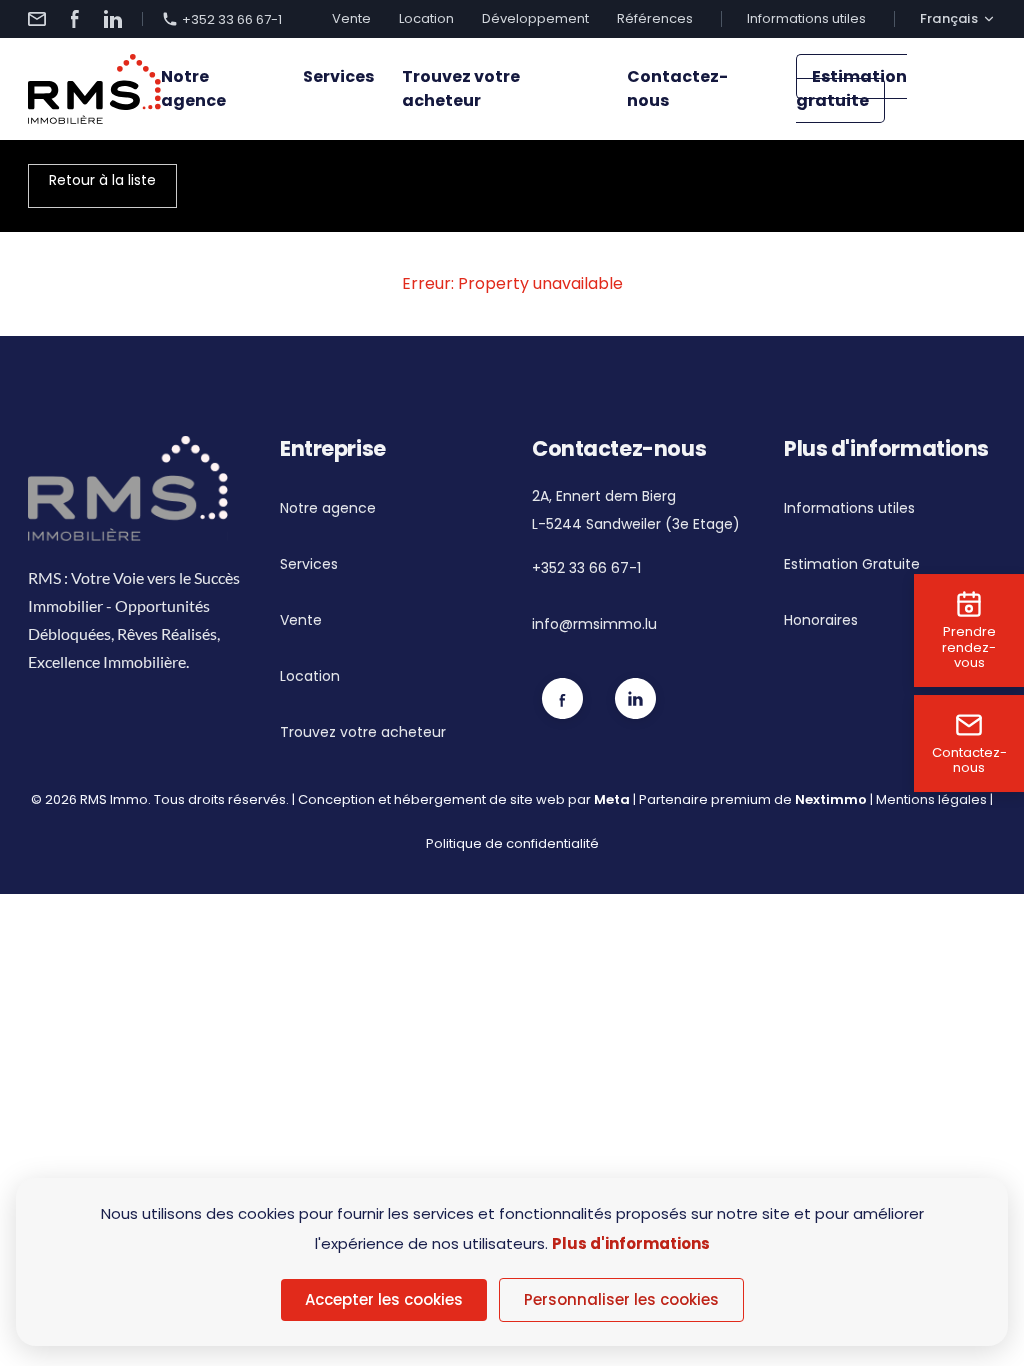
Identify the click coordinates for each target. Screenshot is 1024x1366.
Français (949, 19)
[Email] (37, 19)
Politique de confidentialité (512, 843)
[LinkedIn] (113, 19)
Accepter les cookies (384, 1299)
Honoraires (821, 620)
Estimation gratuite (851, 88)
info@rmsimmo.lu (594, 624)
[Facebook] (75, 19)
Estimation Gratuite (852, 564)
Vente (351, 18)
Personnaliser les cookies (621, 1299)
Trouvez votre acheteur (461, 88)
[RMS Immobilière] (94, 89)
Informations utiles (806, 18)
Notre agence (193, 88)
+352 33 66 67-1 (232, 19)
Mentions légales (931, 799)
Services (338, 76)
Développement (535, 18)
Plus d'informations (631, 1243)
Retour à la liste (102, 180)
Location (426, 18)
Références (655, 18)
